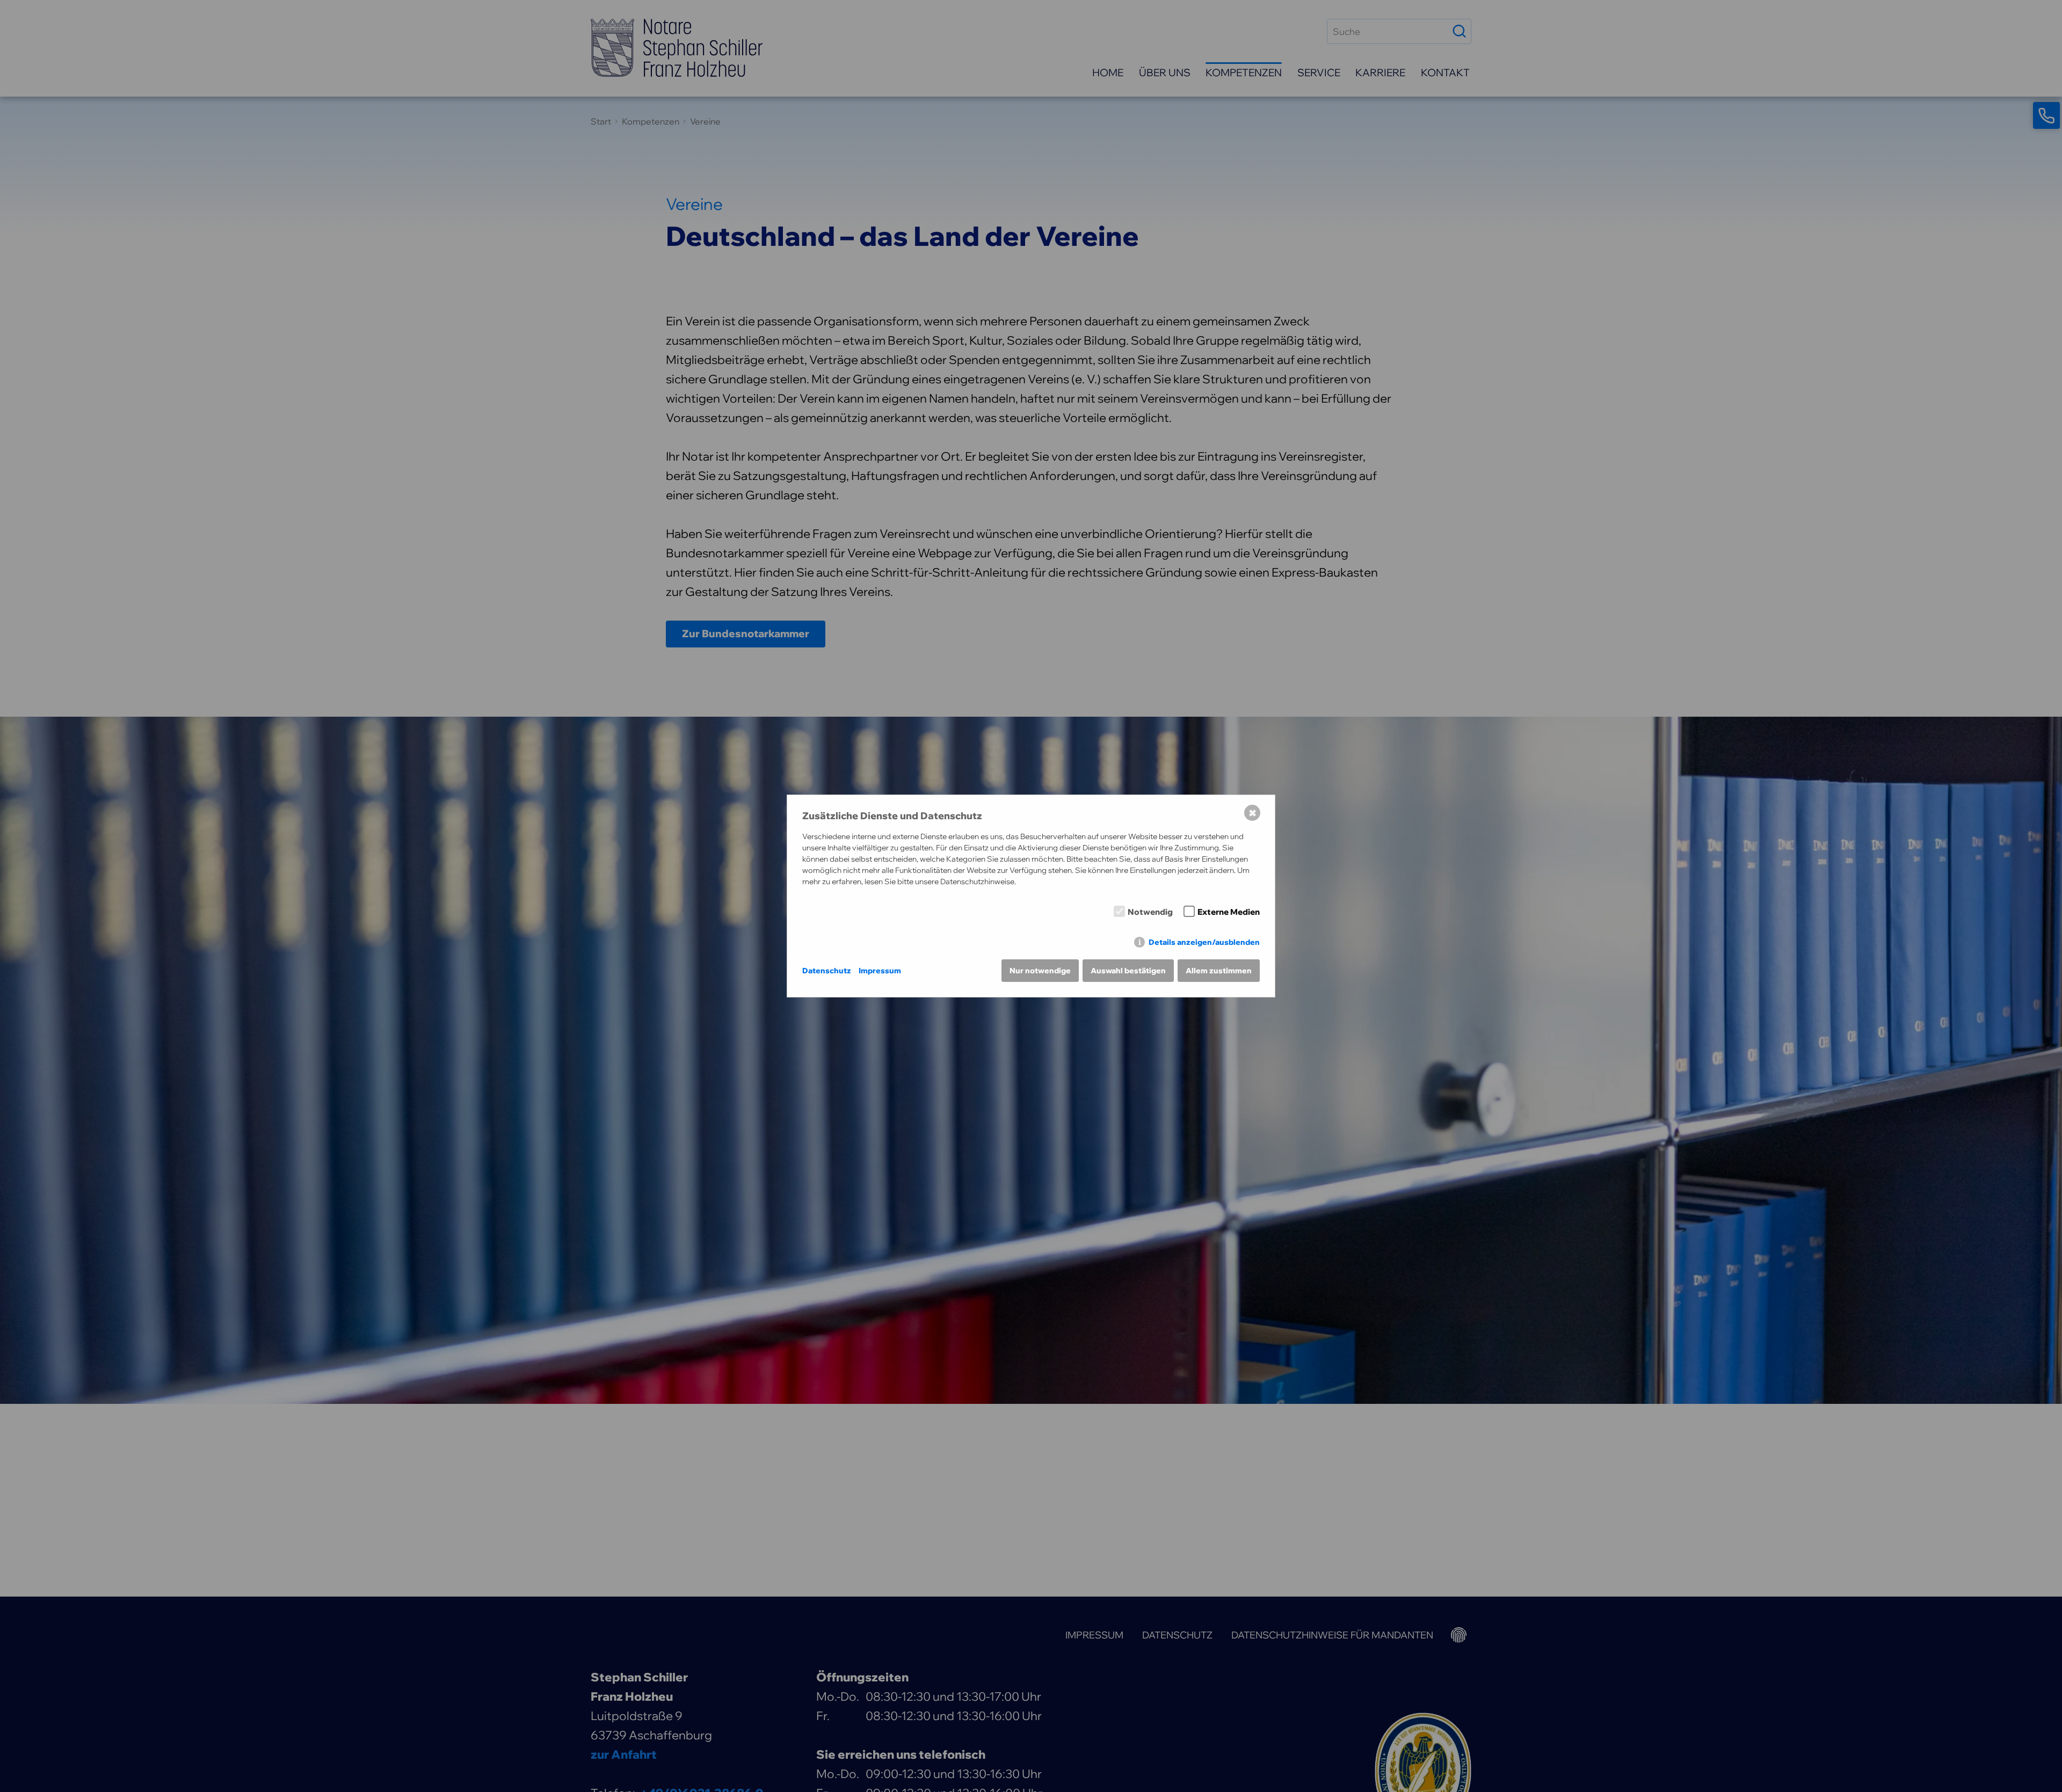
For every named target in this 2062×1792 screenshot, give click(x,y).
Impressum (880, 971)
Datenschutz (827, 971)
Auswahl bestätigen (1128, 971)
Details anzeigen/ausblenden (1204, 942)
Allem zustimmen (1219, 971)
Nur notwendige (1040, 971)
